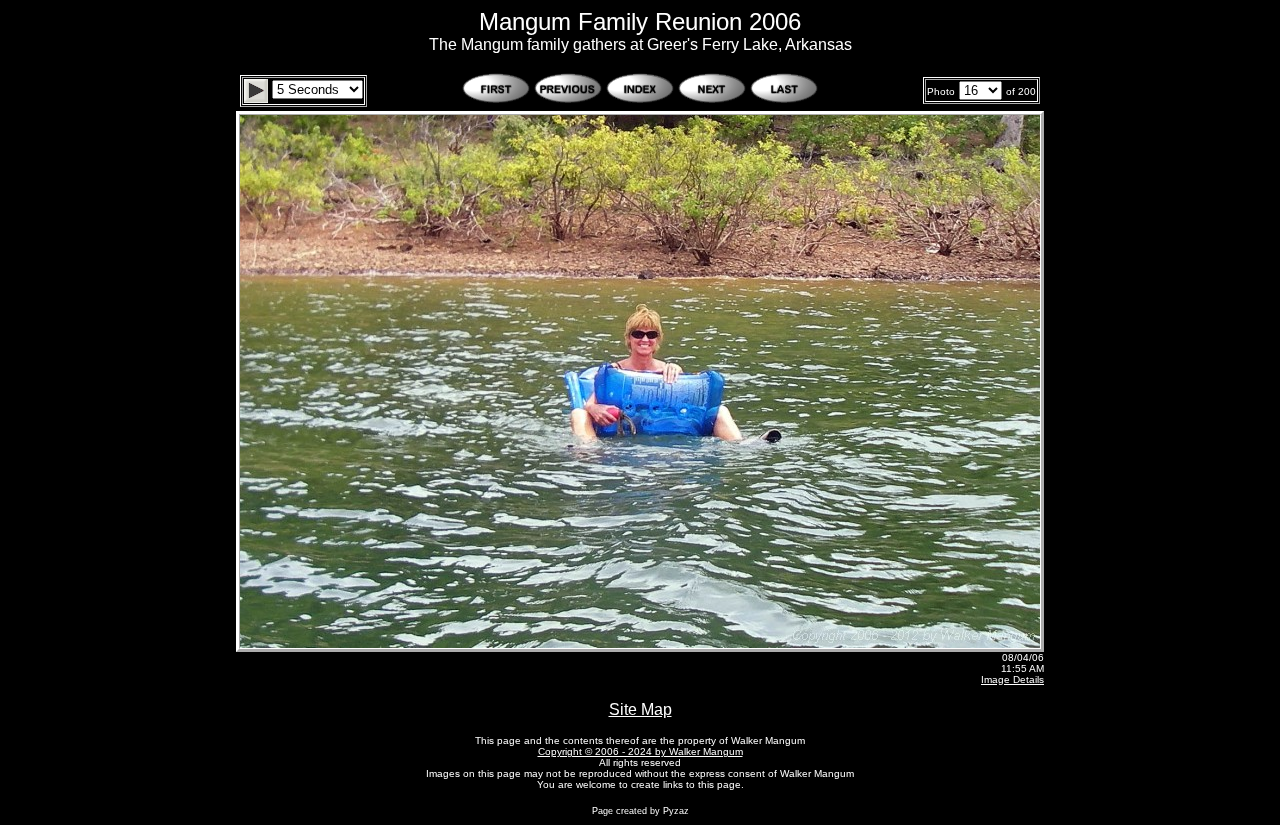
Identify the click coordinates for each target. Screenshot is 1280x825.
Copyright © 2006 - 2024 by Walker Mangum (640, 751)
